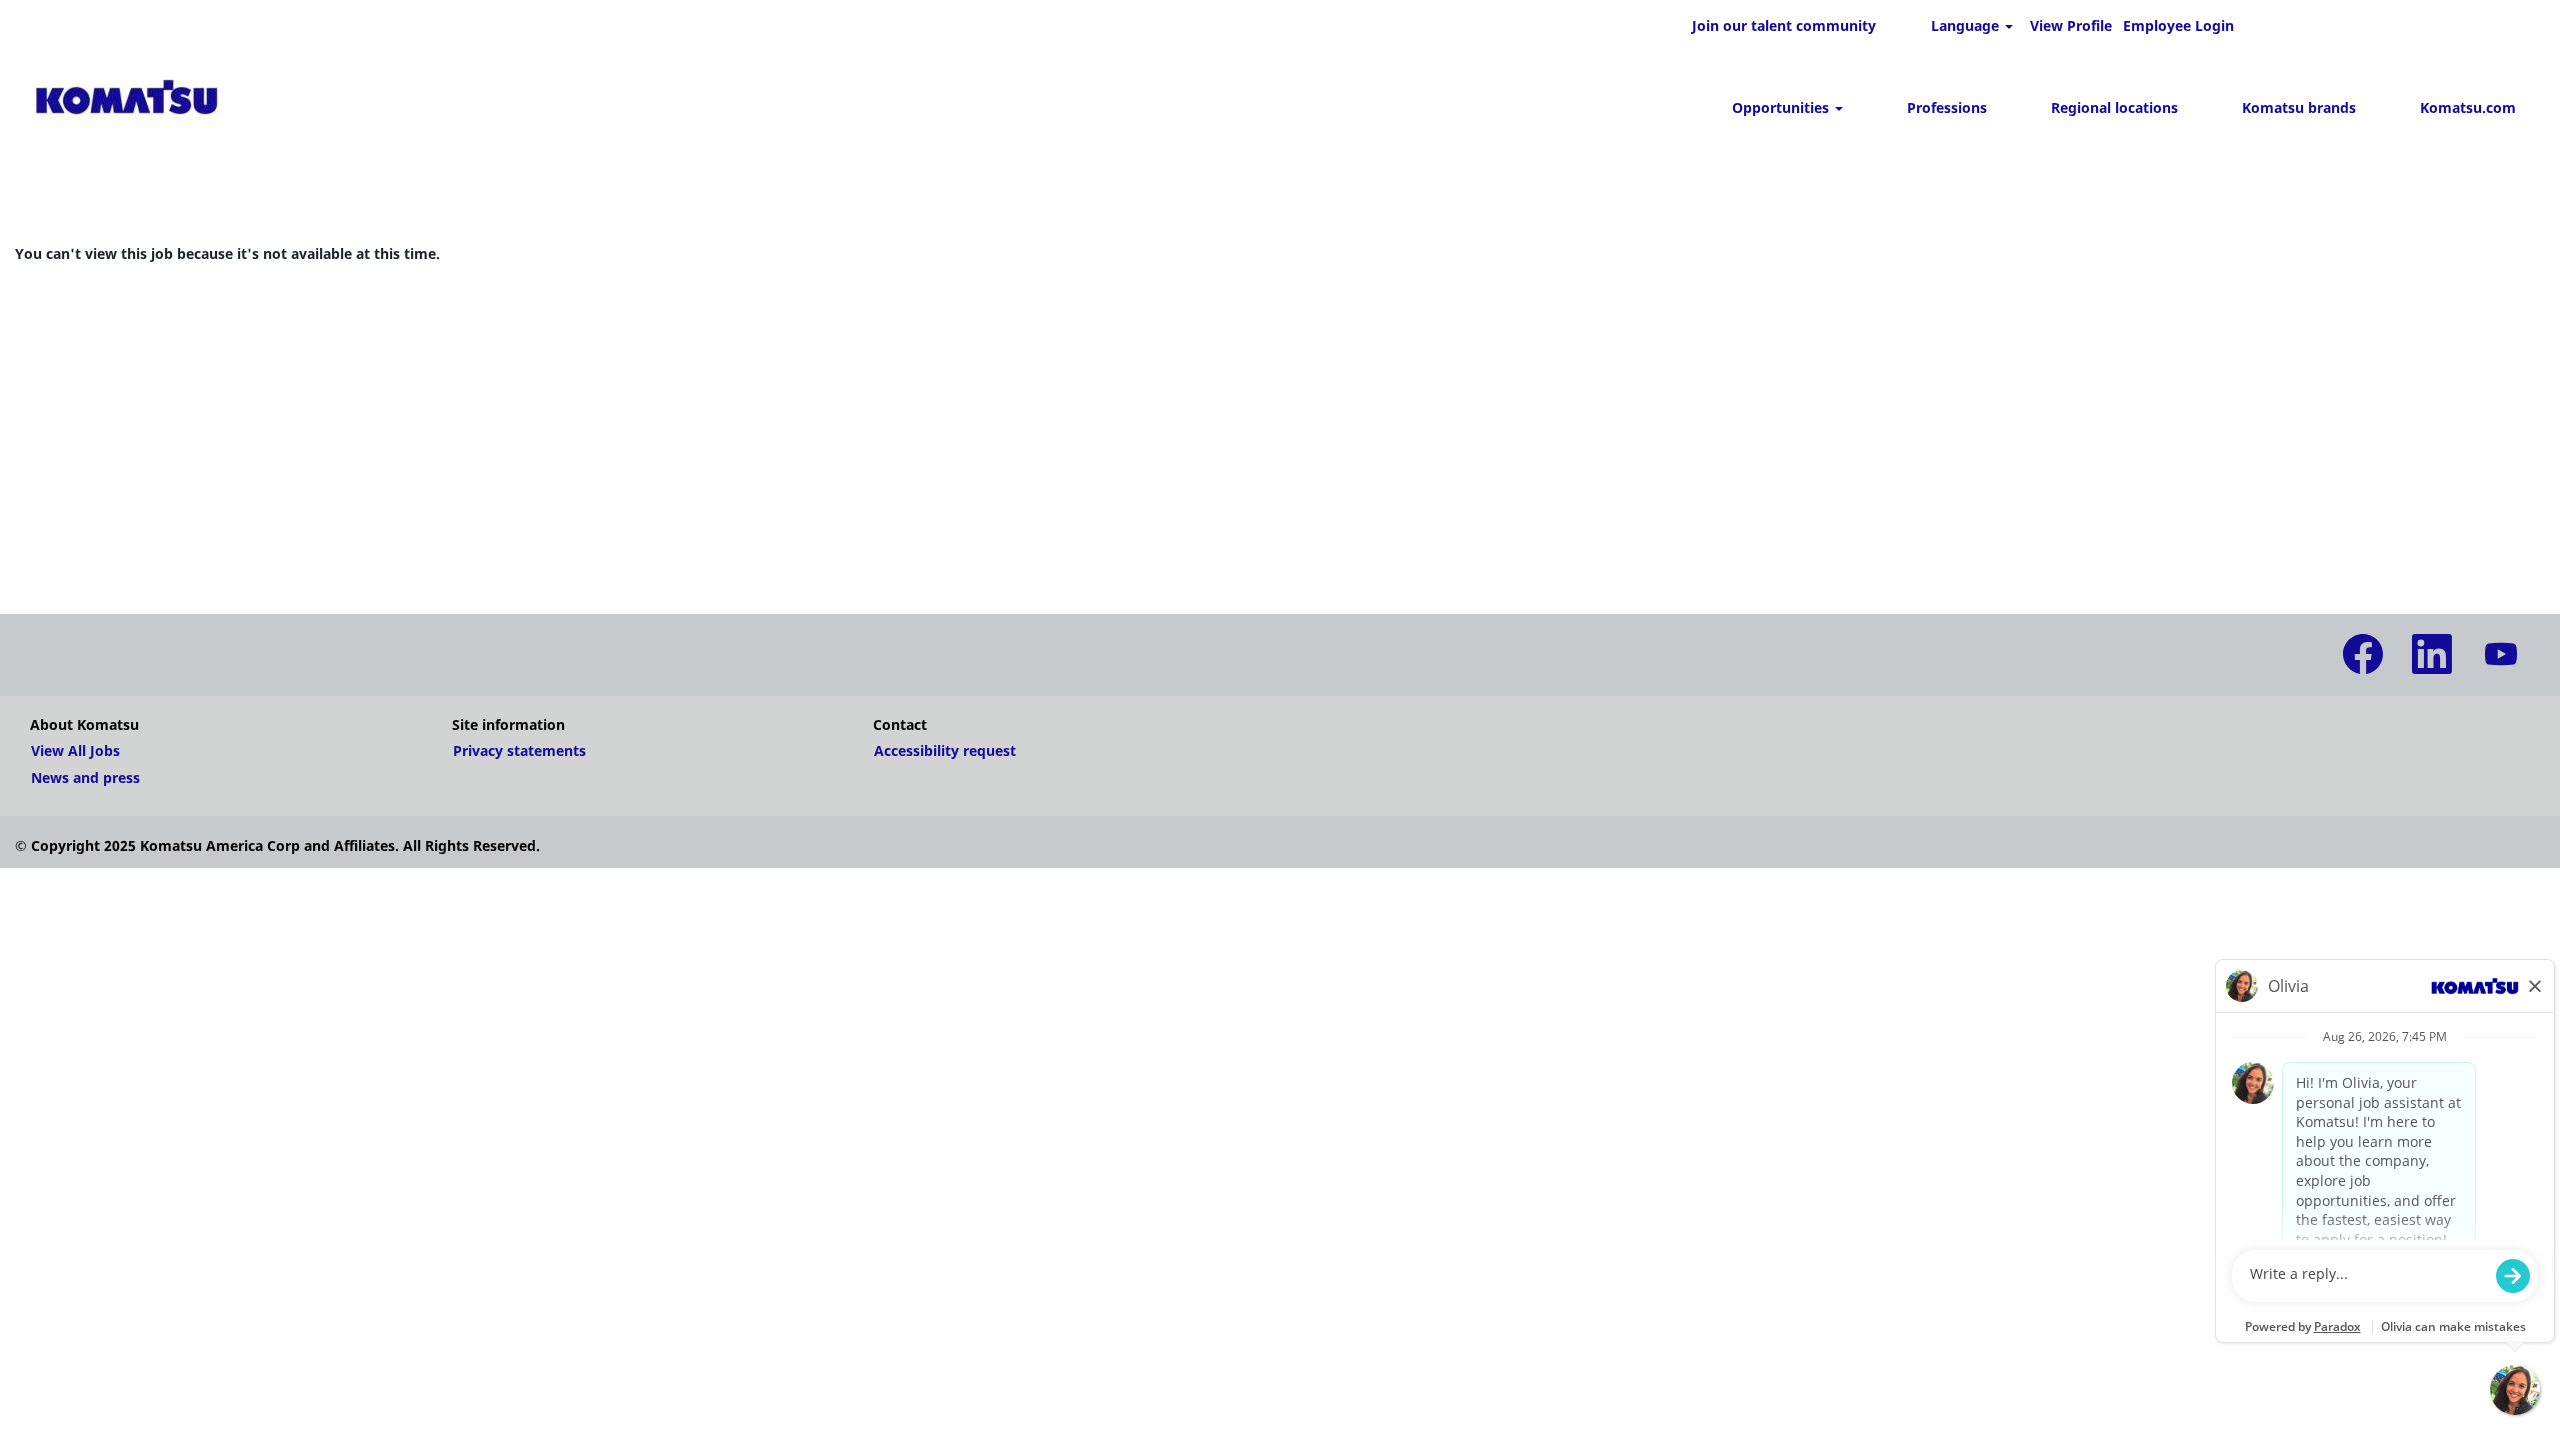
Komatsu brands (2299, 107)
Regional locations (2114, 107)
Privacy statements (519, 751)
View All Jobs (75, 751)
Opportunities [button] (1782, 107)
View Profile (2071, 25)
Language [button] (1967, 25)
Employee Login (2178, 25)
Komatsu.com (2468, 107)
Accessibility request (945, 751)
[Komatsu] (126, 100)
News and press (85, 778)
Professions (1947, 107)
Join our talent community (1784, 25)
